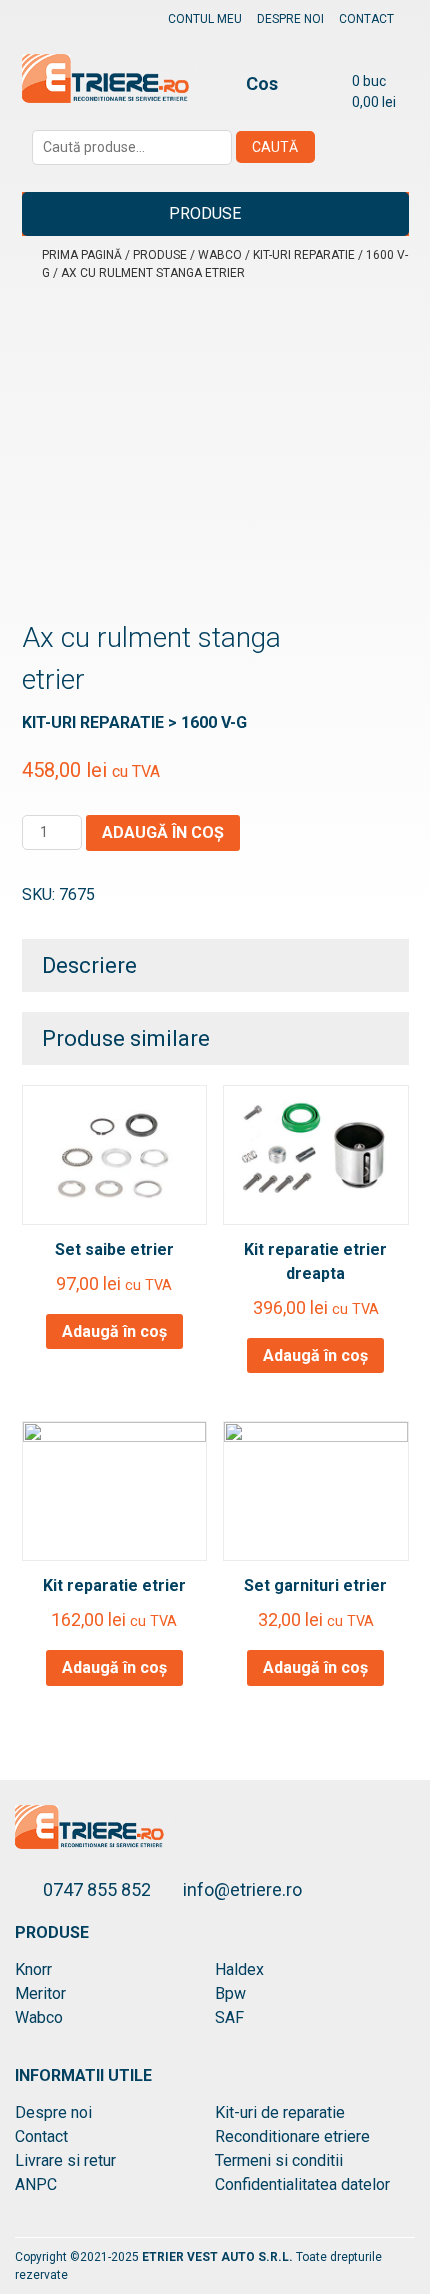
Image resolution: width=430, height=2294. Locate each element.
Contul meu (205, 19)
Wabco (220, 255)
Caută (275, 147)
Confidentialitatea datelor (302, 2184)
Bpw (230, 1993)
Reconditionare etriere (292, 2136)
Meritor (40, 1993)
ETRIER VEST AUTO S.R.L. (219, 2257)
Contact (366, 19)
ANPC (36, 2184)
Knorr (33, 1969)
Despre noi (290, 19)
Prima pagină (82, 255)
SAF (229, 2017)
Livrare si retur (65, 2160)
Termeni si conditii (279, 2160)
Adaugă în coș (163, 832)
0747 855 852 (99, 1889)
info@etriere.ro (242, 1889)
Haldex (239, 1969)
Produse (205, 213)
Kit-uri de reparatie (280, 2112)
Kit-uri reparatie (304, 255)
